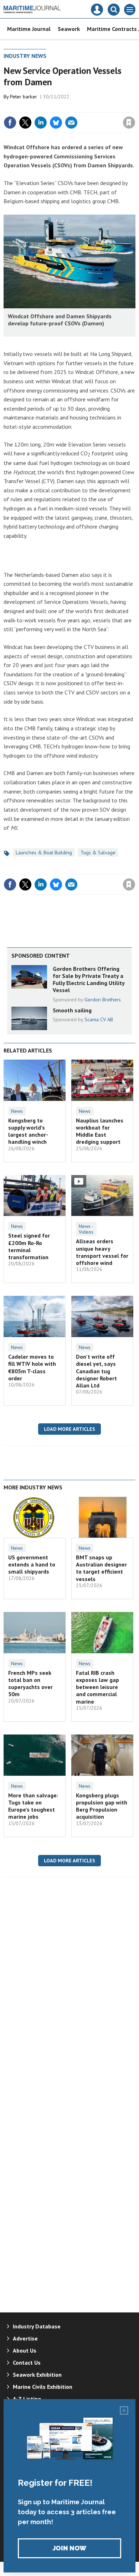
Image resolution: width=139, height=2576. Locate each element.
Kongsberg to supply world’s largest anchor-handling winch (28, 1131)
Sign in (45, 107)
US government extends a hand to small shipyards (32, 1565)
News (17, 1111)
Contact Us (27, 2363)
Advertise (25, 2338)
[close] (135, 107)
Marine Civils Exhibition (43, 2387)
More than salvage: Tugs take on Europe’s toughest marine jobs (33, 1806)
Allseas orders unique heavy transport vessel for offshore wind (102, 1252)
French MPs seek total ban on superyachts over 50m (30, 1684)
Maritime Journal (29, 29)
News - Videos (86, 1229)
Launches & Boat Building (44, 853)
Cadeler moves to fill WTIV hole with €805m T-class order (32, 1367)
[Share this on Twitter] (25, 123)
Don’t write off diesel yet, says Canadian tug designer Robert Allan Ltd (96, 1371)
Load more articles (69, 1429)
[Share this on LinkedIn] (41, 123)
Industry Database (37, 2326)
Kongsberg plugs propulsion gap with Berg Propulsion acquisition (102, 1806)
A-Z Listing (27, 2399)
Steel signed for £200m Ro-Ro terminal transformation (29, 1246)
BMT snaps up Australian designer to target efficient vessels (101, 1568)
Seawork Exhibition (37, 2375)
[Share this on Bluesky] (56, 123)
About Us (25, 2350)
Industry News (25, 56)
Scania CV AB (99, 1019)
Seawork (69, 29)
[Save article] (129, 123)
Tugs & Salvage (98, 853)
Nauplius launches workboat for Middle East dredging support (100, 1131)
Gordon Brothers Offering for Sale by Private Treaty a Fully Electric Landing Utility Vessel (89, 979)
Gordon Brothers (103, 1000)
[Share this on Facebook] (10, 123)
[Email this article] (71, 123)
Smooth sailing (72, 1010)
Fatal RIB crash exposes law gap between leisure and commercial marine (97, 1687)
